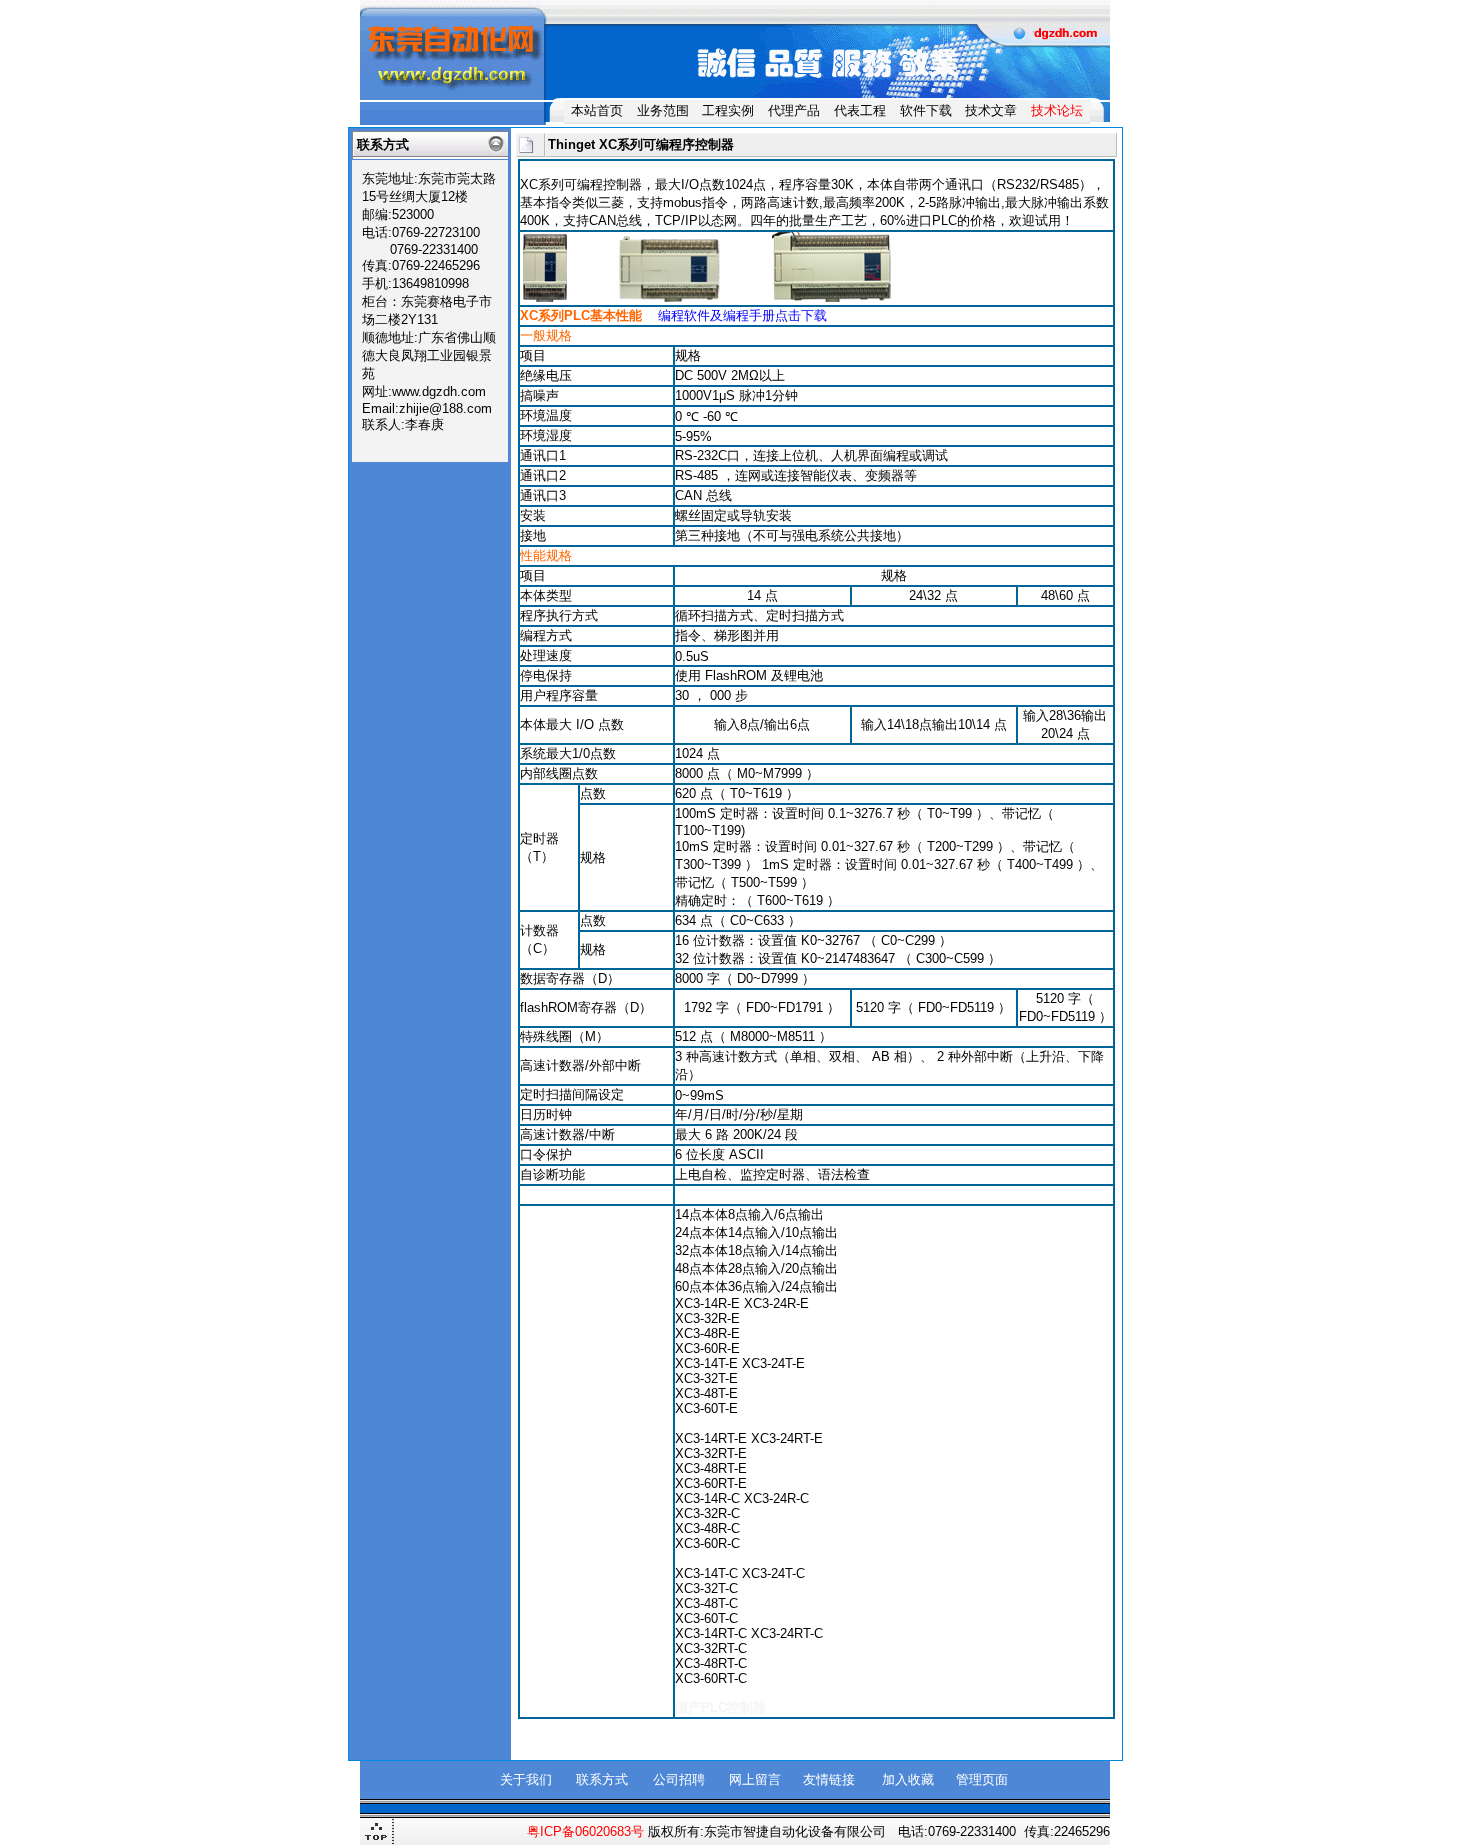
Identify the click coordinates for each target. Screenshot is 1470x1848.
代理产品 (794, 110)
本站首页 (597, 110)
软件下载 (926, 110)
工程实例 (728, 110)
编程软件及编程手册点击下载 (742, 315)
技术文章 (991, 110)
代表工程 (860, 110)
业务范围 (663, 110)
